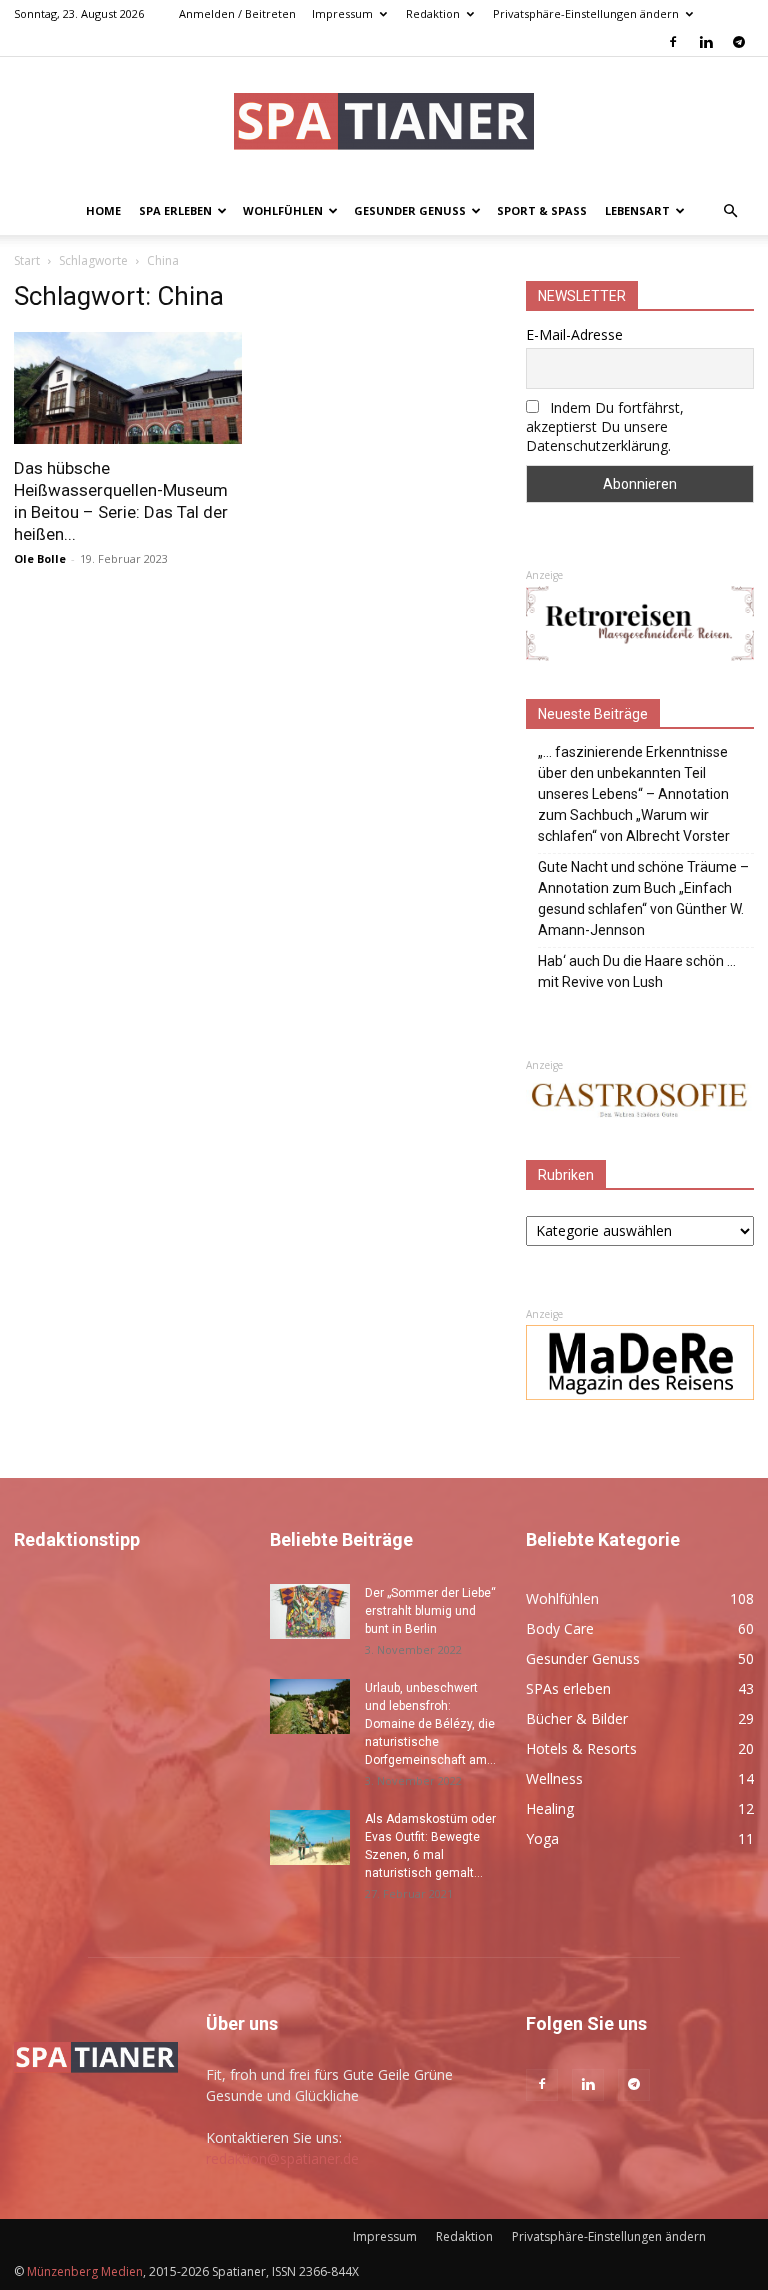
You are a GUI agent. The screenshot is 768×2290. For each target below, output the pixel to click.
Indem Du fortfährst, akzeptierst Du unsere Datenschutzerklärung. (605, 426)
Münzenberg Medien (85, 2271)
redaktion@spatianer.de (282, 2158)
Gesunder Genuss (410, 210)
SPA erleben (175, 210)
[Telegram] (739, 42)
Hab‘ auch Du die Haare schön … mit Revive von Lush (637, 971)
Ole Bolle (40, 558)
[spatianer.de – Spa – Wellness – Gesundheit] (384, 123)
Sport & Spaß (542, 210)
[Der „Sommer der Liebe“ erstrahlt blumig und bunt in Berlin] (310, 1611)
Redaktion (433, 13)
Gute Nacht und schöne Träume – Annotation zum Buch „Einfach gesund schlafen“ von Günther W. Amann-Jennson (643, 898)
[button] (730, 211)
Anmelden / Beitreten (237, 13)
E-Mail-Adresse (574, 334)
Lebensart (637, 210)
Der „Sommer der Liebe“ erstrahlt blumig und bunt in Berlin (430, 1611)
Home (103, 210)
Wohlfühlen (283, 210)
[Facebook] (673, 42)
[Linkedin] (706, 42)
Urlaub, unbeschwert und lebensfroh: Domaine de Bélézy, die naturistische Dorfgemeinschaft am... (430, 1724)
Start (27, 260)
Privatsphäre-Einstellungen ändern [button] (586, 13)
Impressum (342, 13)
